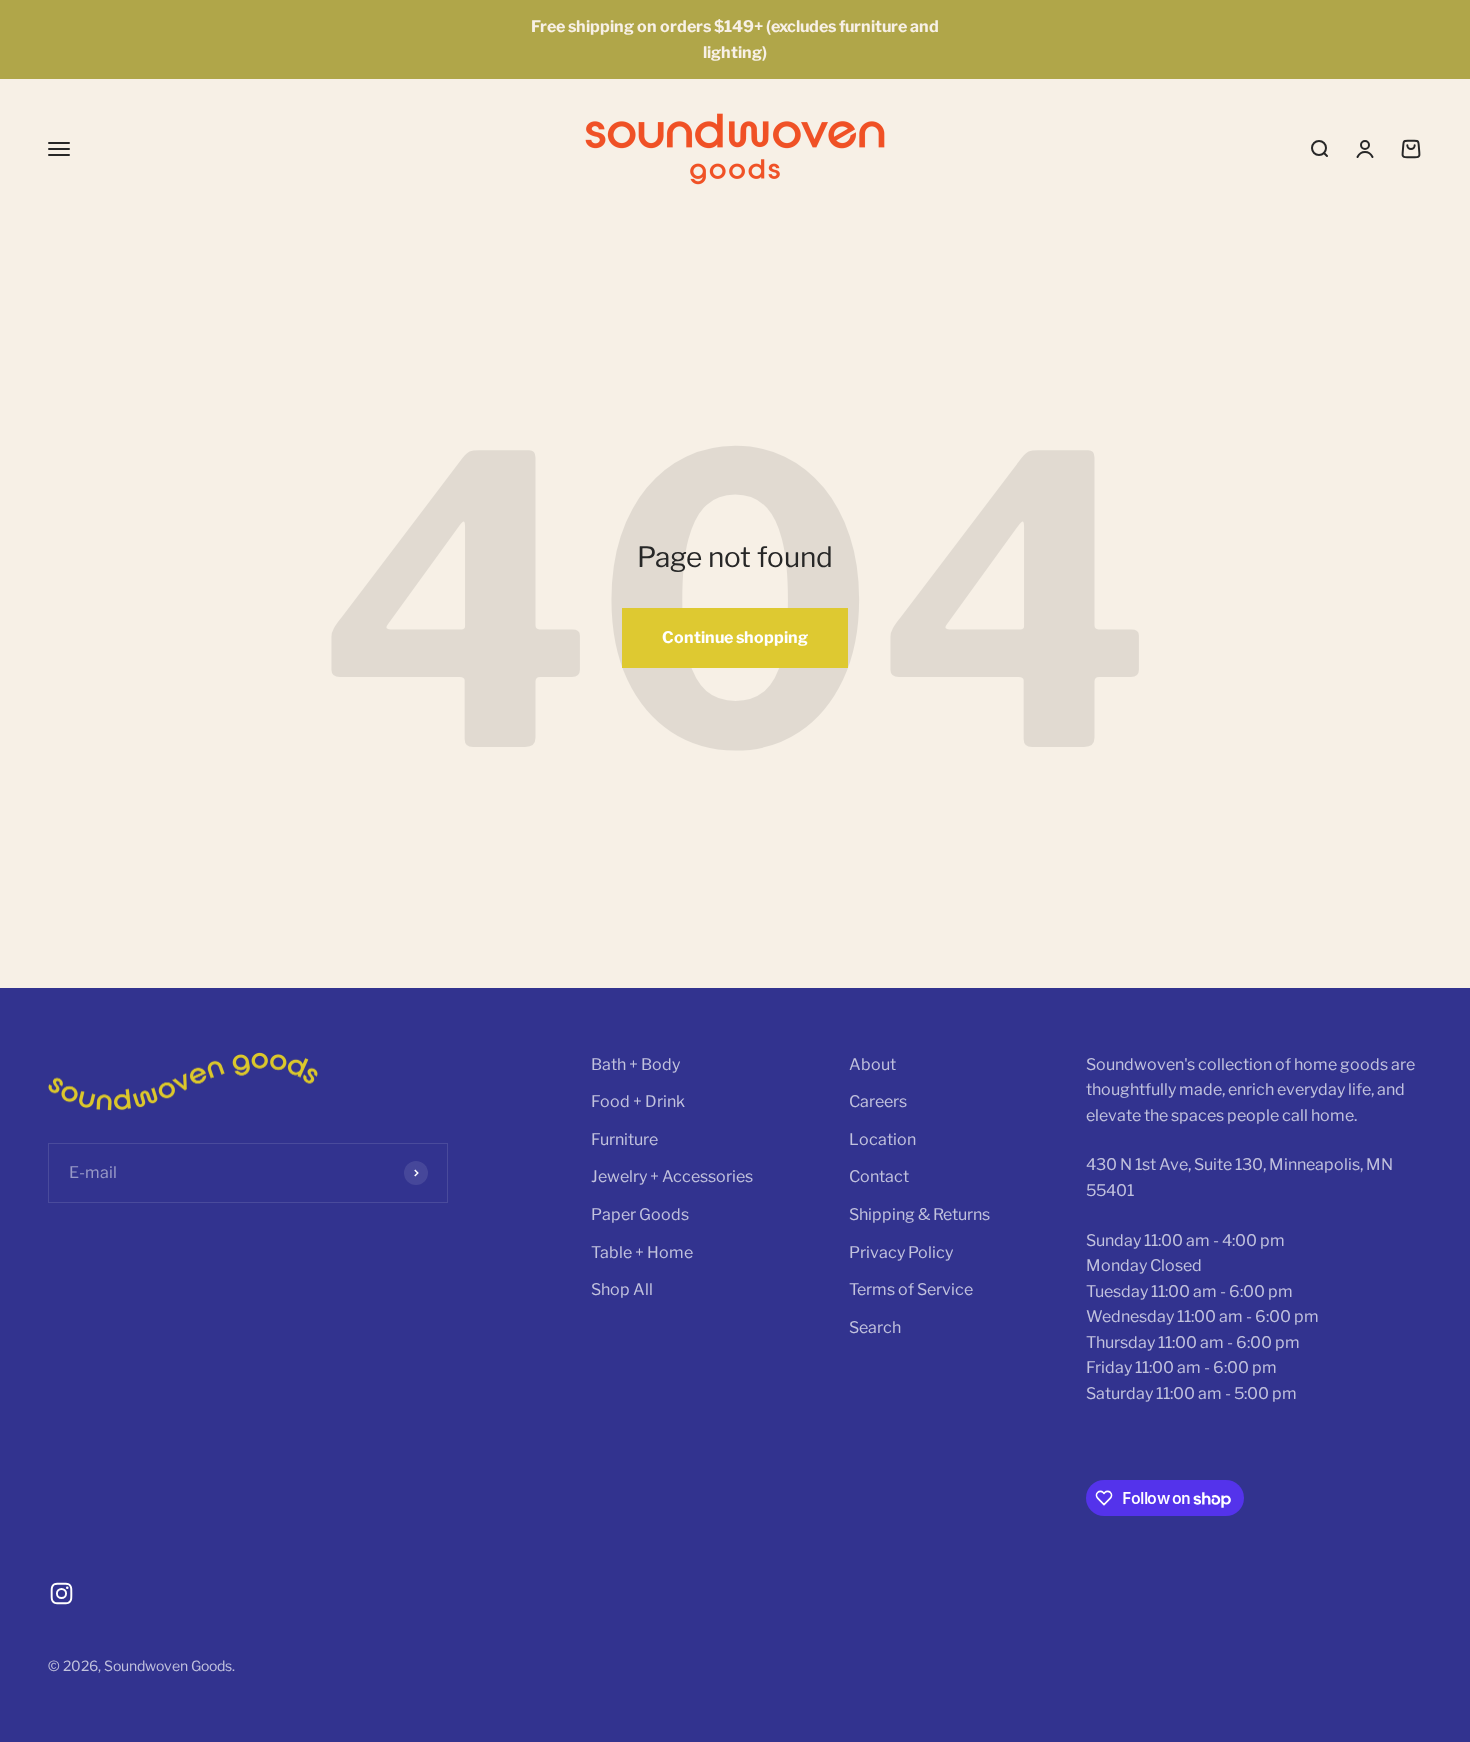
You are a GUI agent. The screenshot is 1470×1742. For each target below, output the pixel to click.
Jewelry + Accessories (672, 1176)
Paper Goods (640, 1214)
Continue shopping (735, 637)
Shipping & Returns (919, 1214)
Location (882, 1139)
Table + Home (642, 1252)
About (872, 1064)
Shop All (622, 1289)
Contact (879, 1176)
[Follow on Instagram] (61, 1593)
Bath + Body (635, 1064)
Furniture (624, 1139)
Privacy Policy (901, 1252)
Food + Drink (638, 1101)
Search (875, 1327)
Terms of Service (911, 1289)
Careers (878, 1101)
